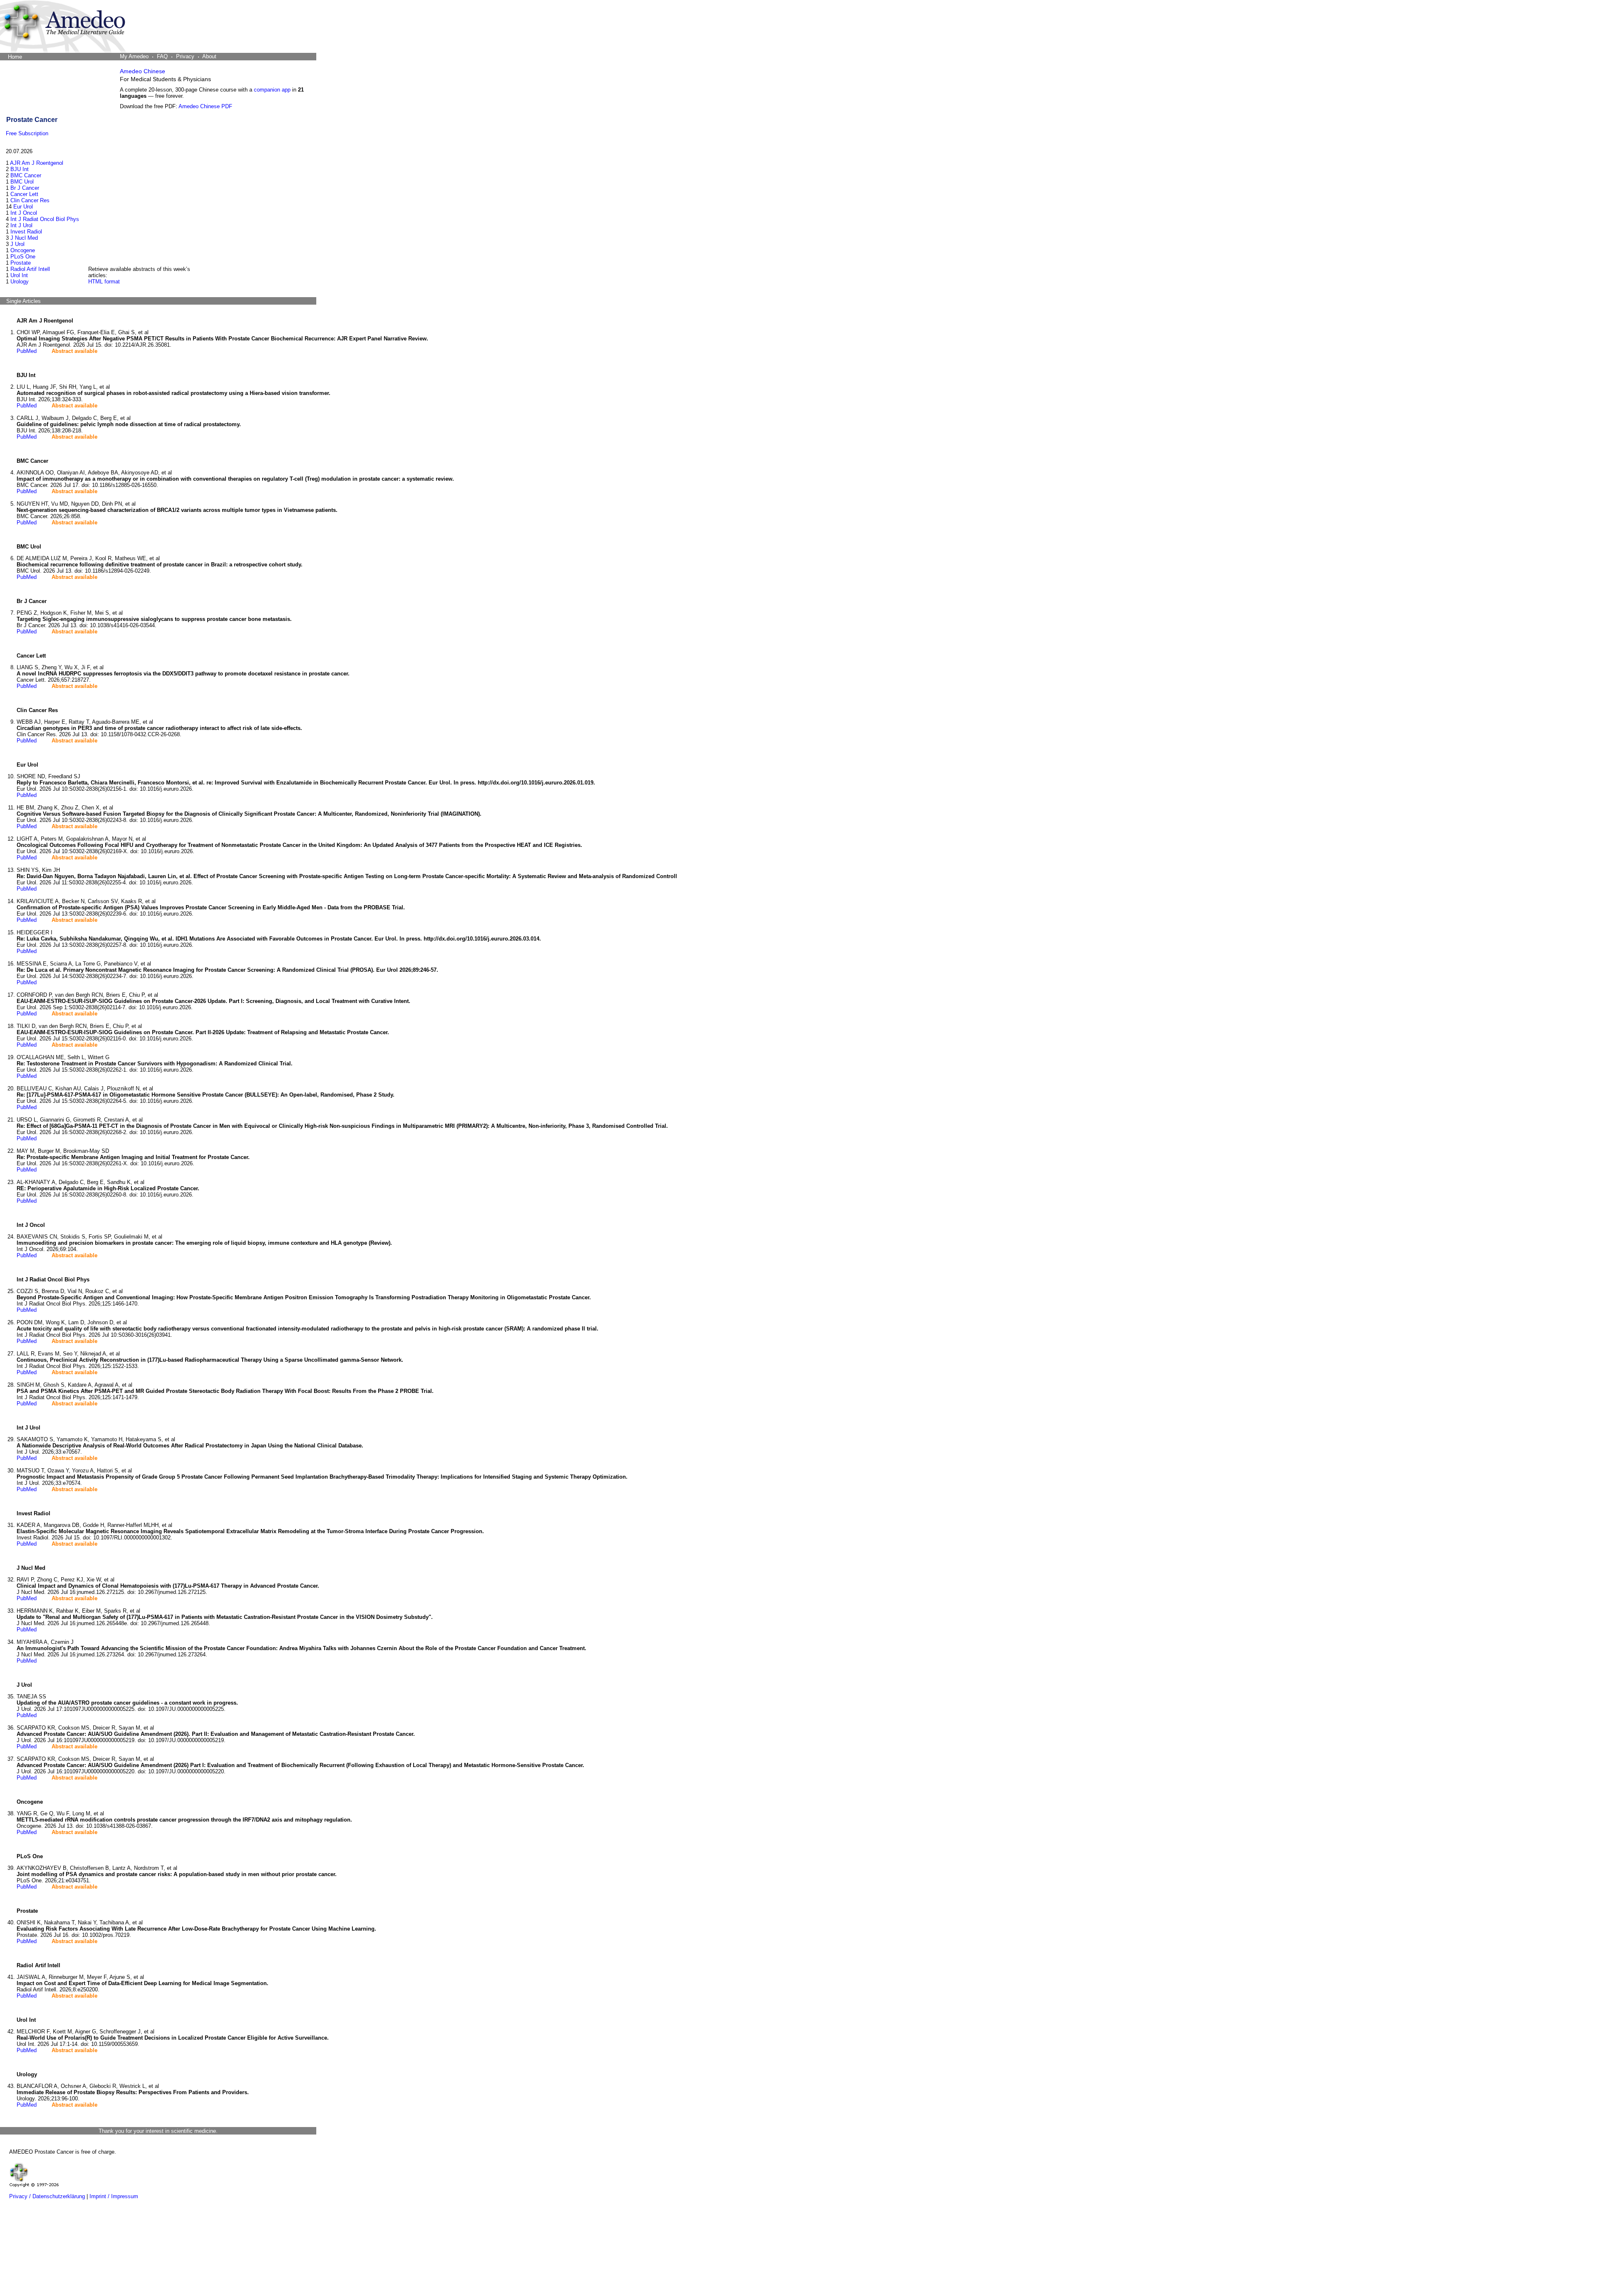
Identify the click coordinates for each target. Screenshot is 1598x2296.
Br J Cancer (25, 188)
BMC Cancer (26, 175)
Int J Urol (21, 225)
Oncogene (23, 250)
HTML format (104, 282)
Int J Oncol (24, 213)
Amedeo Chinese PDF (205, 106)
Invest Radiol (26, 232)
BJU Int (20, 169)
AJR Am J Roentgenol (37, 163)
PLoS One (23, 257)
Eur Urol (23, 207)
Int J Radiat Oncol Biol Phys (45, 219)
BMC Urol (22, 182)
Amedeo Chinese (143, 71)
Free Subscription (27, 133)
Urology (20, 282)
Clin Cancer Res (30, 200)
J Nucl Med (24, 238)
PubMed (27, 351)
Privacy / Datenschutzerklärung (47, 2196)
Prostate (21, 263)
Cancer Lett (24, 194)
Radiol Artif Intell (30, 269)
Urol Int (19, 275)
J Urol (17, 244)
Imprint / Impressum (114, 2196)
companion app (272, 90)
